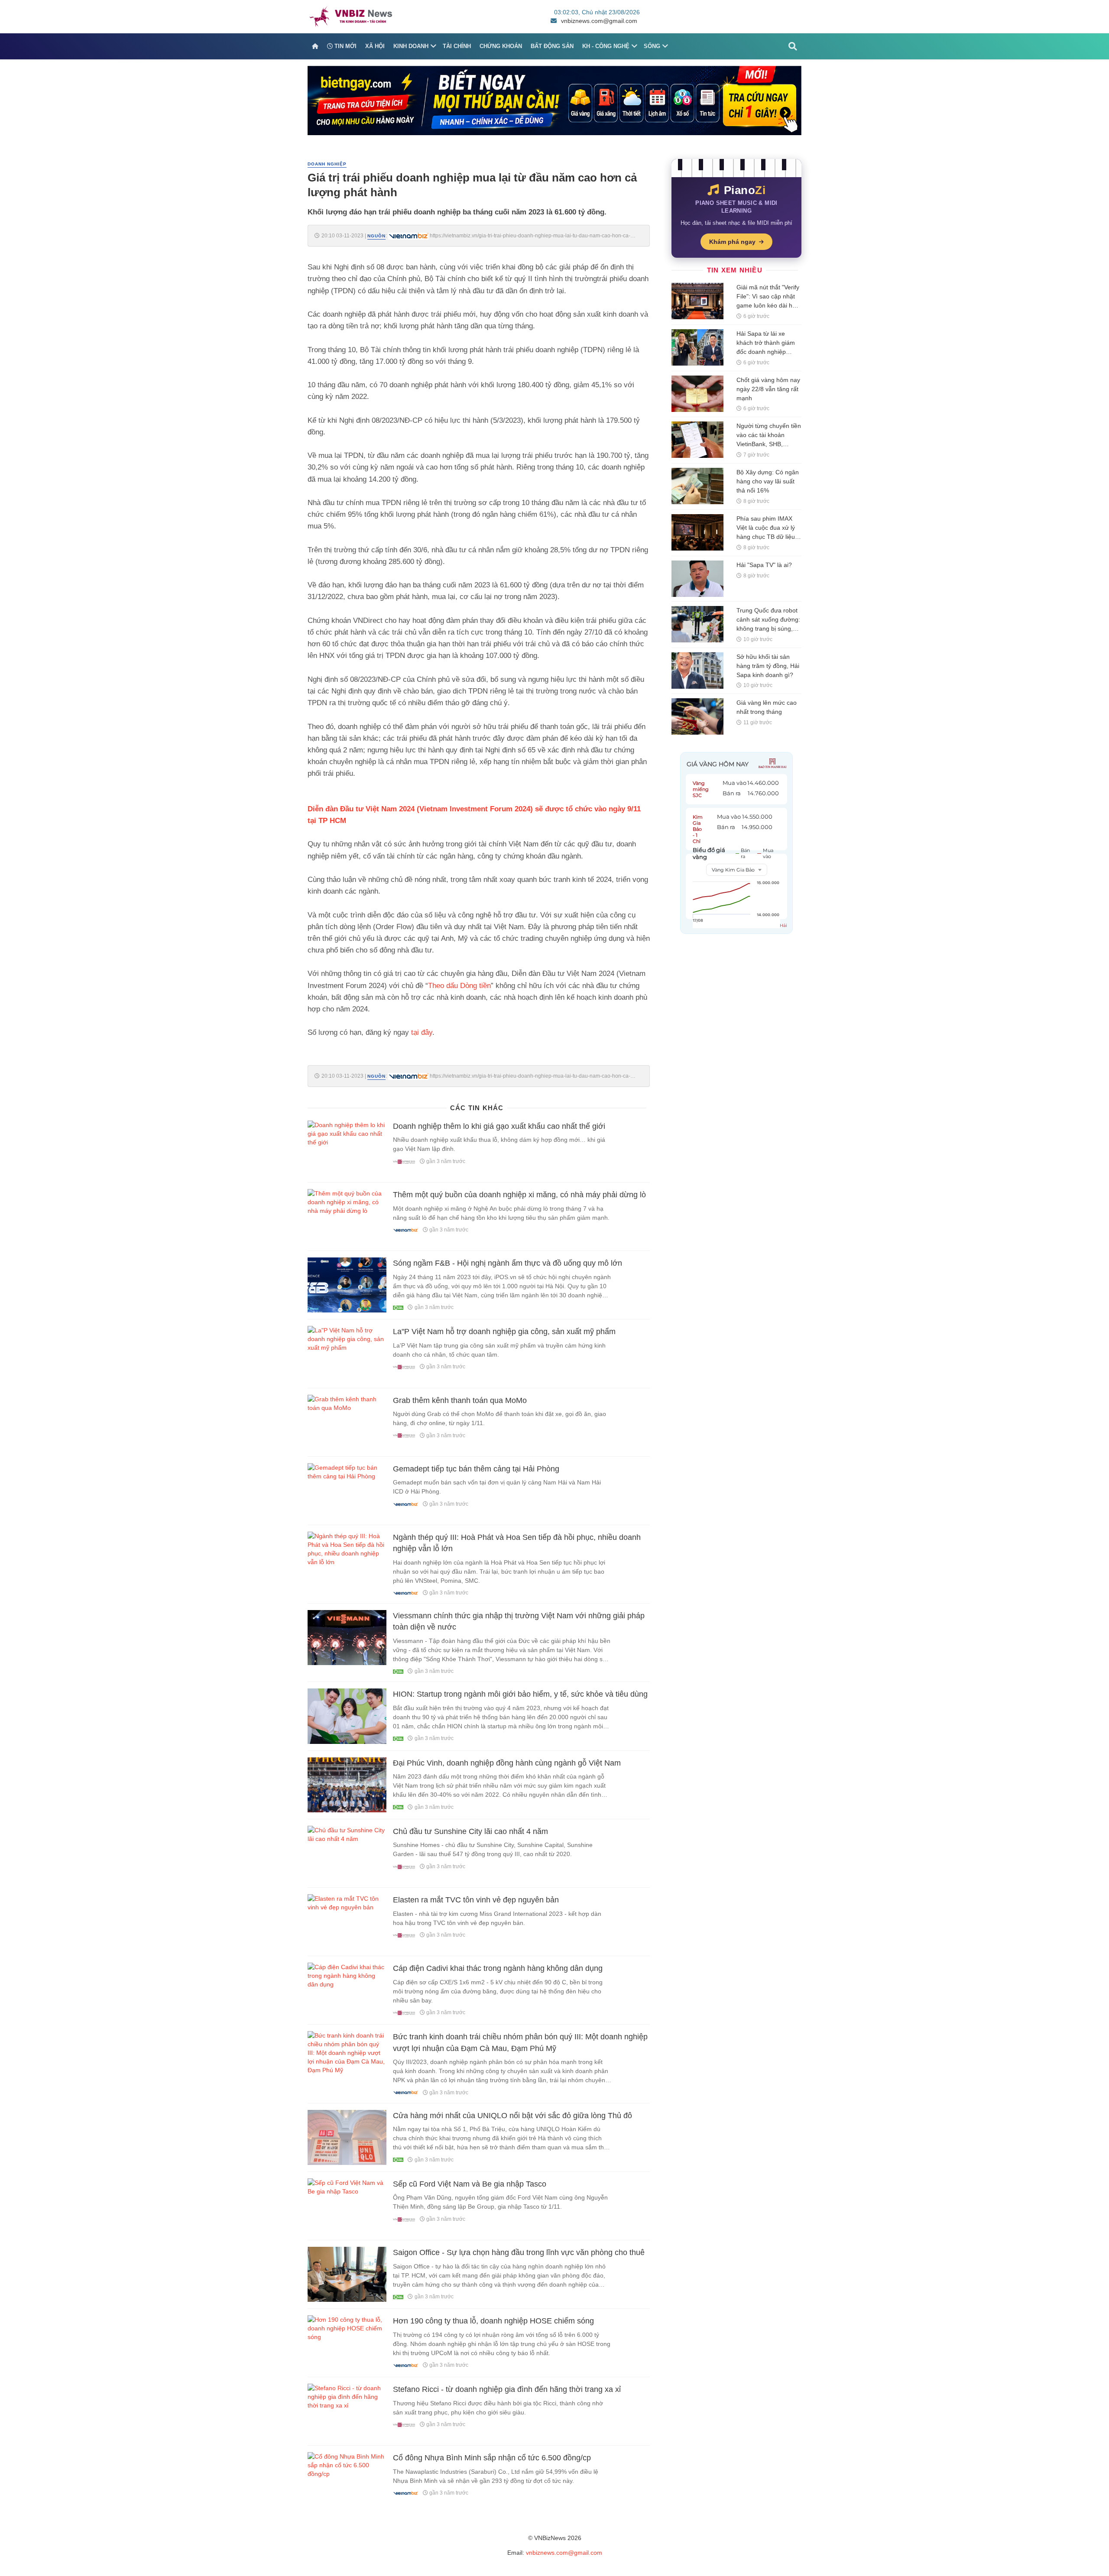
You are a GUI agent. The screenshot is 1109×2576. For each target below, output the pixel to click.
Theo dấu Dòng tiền (459, 986)
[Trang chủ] (315, 46)
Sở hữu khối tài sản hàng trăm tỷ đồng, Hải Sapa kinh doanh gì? (768, 666)
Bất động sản (552, 46)
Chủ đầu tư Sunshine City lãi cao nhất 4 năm (470, 1831)
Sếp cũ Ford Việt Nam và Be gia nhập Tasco (470, 2184)
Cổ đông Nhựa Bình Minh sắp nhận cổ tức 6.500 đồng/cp (492, 2458)
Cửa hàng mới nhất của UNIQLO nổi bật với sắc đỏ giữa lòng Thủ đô (512, 2116)
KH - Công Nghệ (606, 46)
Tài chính (457, 46)
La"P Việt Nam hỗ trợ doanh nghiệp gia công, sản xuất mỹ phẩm (504, 1332)
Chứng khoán (501, 46)
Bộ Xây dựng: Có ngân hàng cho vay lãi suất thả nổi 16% (768, 481)
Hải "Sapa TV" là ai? (764, 565)
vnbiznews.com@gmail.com (599, 21)
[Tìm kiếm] (793, 46)
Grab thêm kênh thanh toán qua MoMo (460, 1400)
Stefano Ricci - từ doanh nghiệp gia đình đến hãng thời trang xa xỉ (507, 2389)
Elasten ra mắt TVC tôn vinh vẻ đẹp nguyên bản (476, 1900)
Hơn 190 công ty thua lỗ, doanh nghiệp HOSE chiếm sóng (493, 2321)
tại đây (422, 1032)
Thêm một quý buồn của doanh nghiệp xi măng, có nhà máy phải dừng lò (519, 1195)
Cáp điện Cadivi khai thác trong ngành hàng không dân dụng (498, 1968)
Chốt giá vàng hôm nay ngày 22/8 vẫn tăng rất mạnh (768, 389)
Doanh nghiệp (327, 164)
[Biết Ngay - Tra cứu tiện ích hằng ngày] (554, 100)
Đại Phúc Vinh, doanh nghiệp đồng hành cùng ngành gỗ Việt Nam (507, 1763)
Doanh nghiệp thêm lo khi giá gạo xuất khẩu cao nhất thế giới (499, 1126)
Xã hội (375, 46)
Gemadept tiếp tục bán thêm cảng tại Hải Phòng (476, 1469)
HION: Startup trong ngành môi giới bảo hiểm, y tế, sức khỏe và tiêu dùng (520, 1694)
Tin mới (345, 46)
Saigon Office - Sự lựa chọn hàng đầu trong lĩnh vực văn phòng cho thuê (519, 2252)
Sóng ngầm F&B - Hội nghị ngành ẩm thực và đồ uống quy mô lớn (507, 1263)
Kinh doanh (411, 46)
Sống (652, 46)
